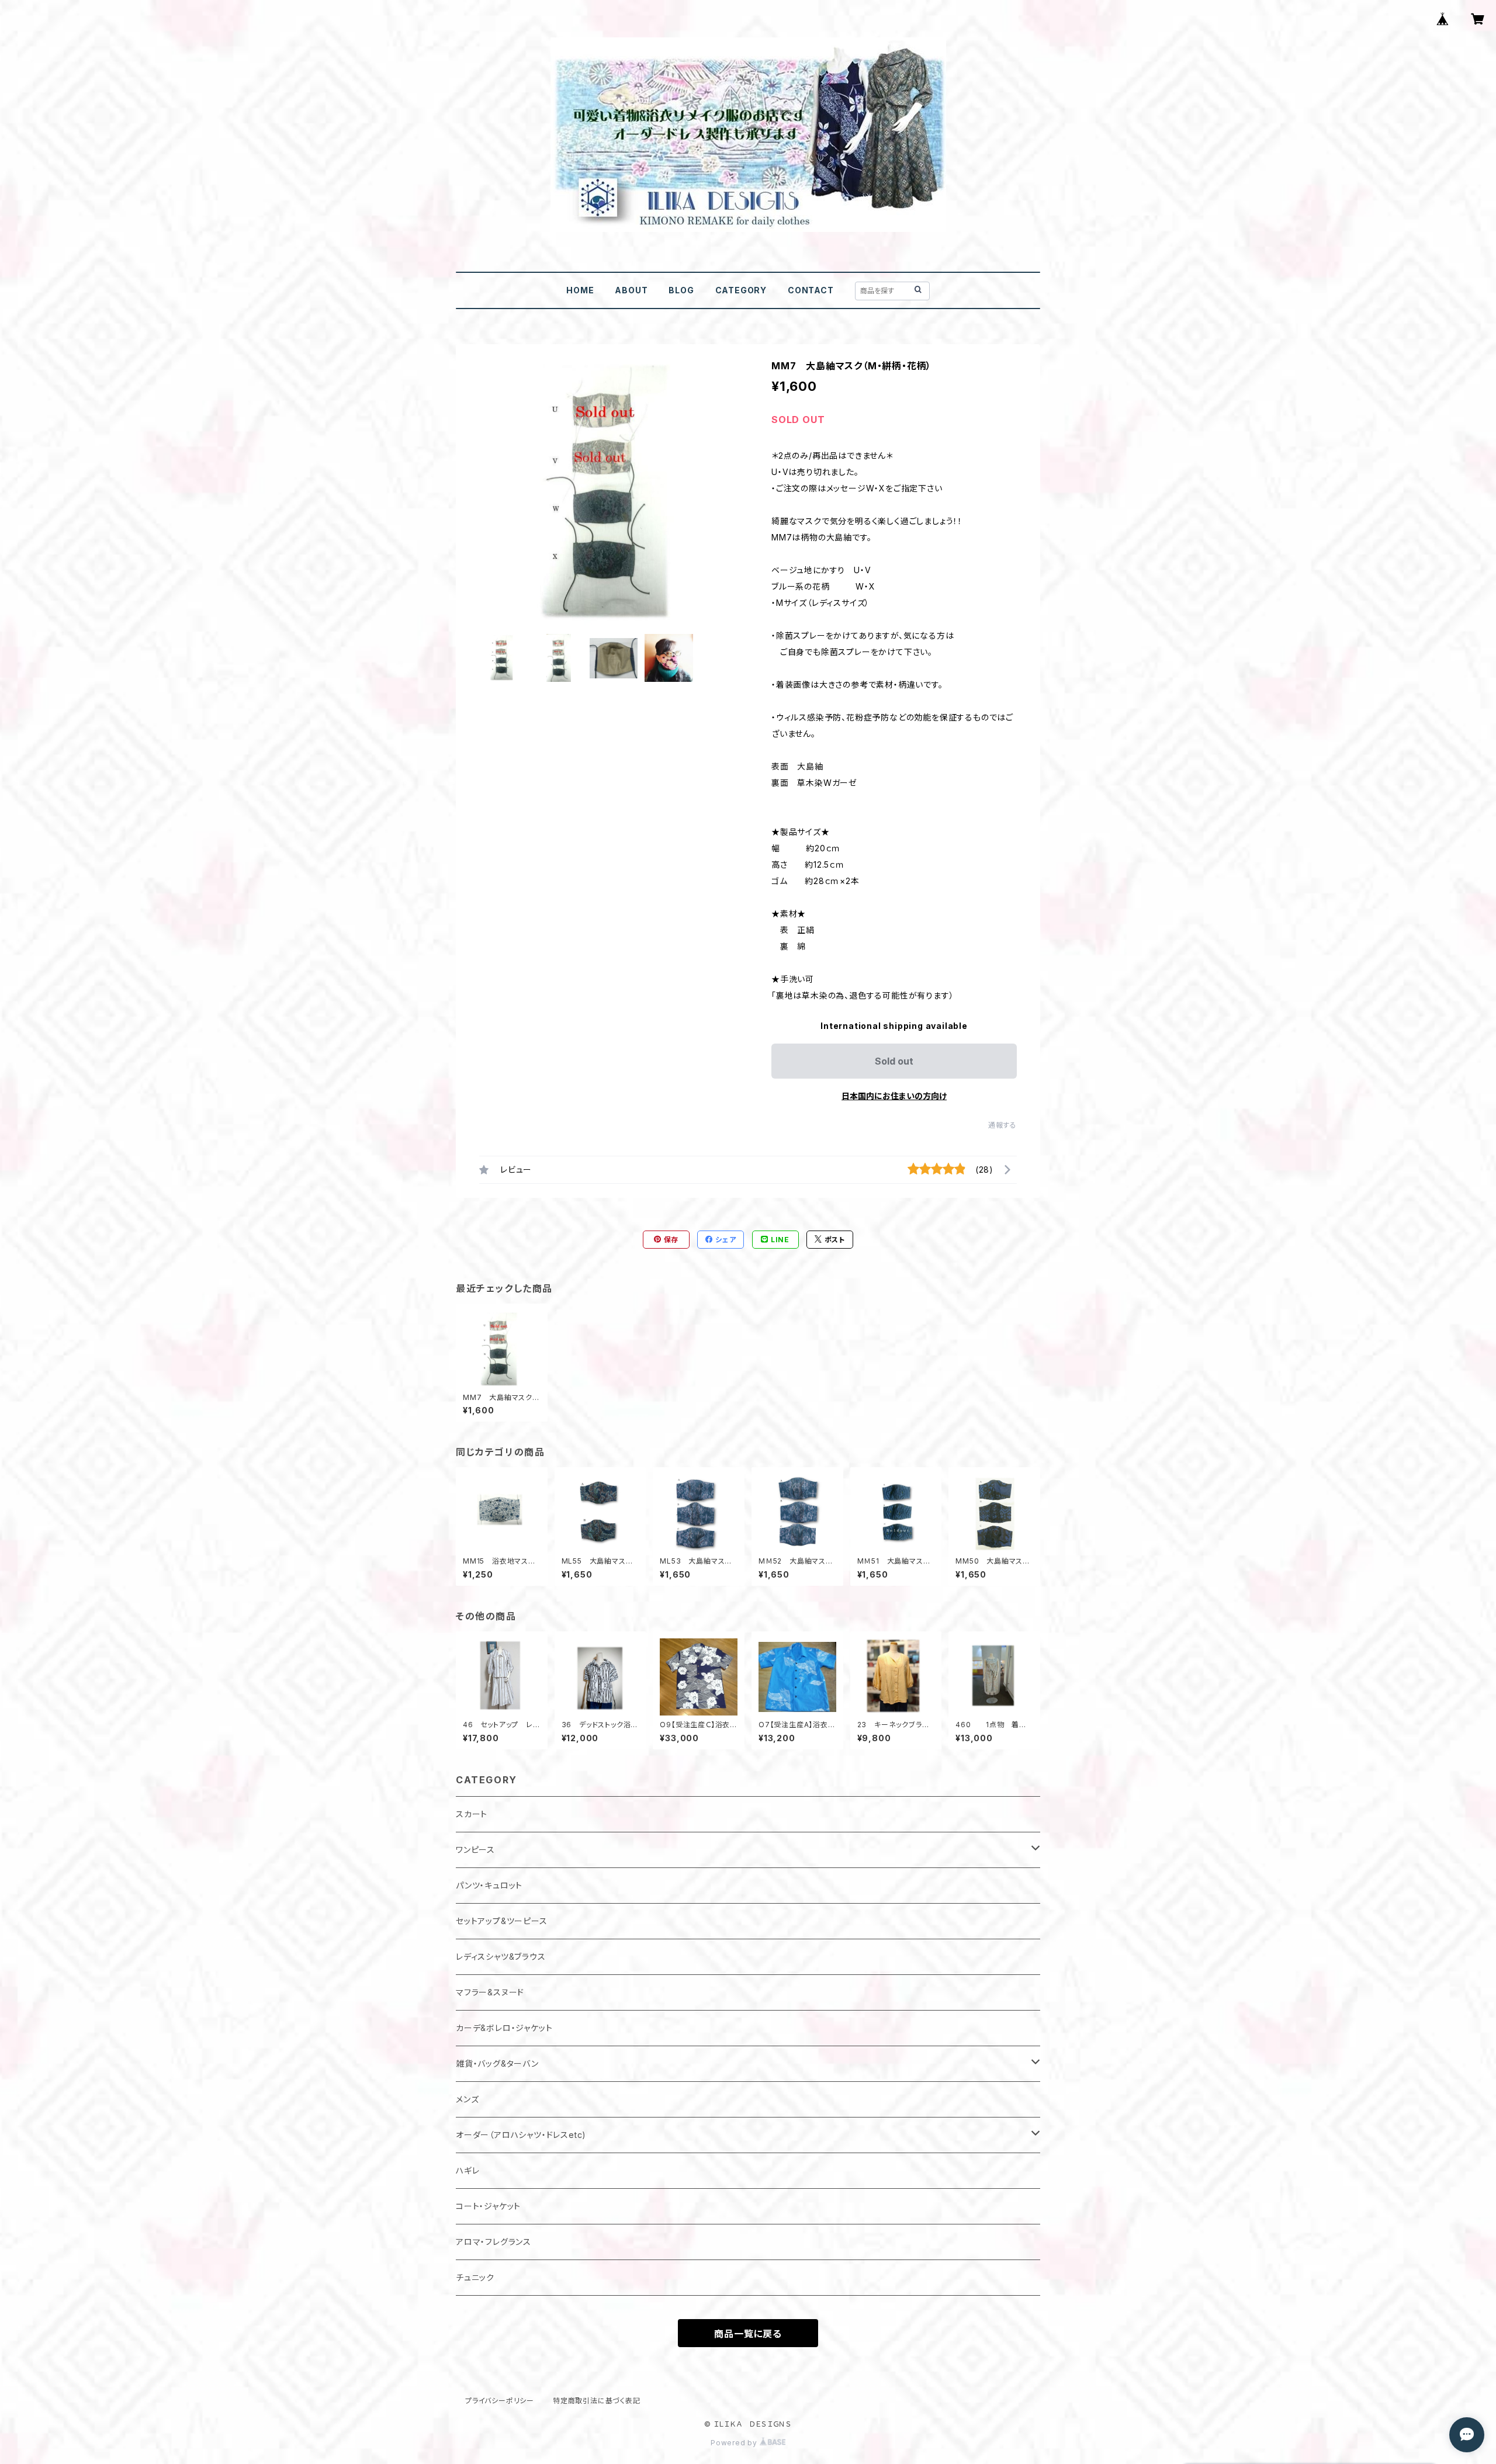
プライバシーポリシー (500, 2401)
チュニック (475, 2277)
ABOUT (631, 290)
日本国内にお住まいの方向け (894, 1096)
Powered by (735, 2443)
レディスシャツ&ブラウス (501, 1957)
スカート (472, 1814)
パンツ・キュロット (489, 1885)
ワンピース (475, 1850)
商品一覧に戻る (748, 2334)
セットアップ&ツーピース (502, 1921)
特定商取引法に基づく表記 (597, 2401)
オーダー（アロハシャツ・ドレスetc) (521, 2135)
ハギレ (467, 2170)
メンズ (467, 2099)
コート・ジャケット (488, 2206)
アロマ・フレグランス (494, 2242)
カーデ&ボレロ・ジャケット (504, 2028)
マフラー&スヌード (490, 1992)
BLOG (681, 290)
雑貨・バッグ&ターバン (497, 2063)
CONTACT (811, 290)
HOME (580, 290)
